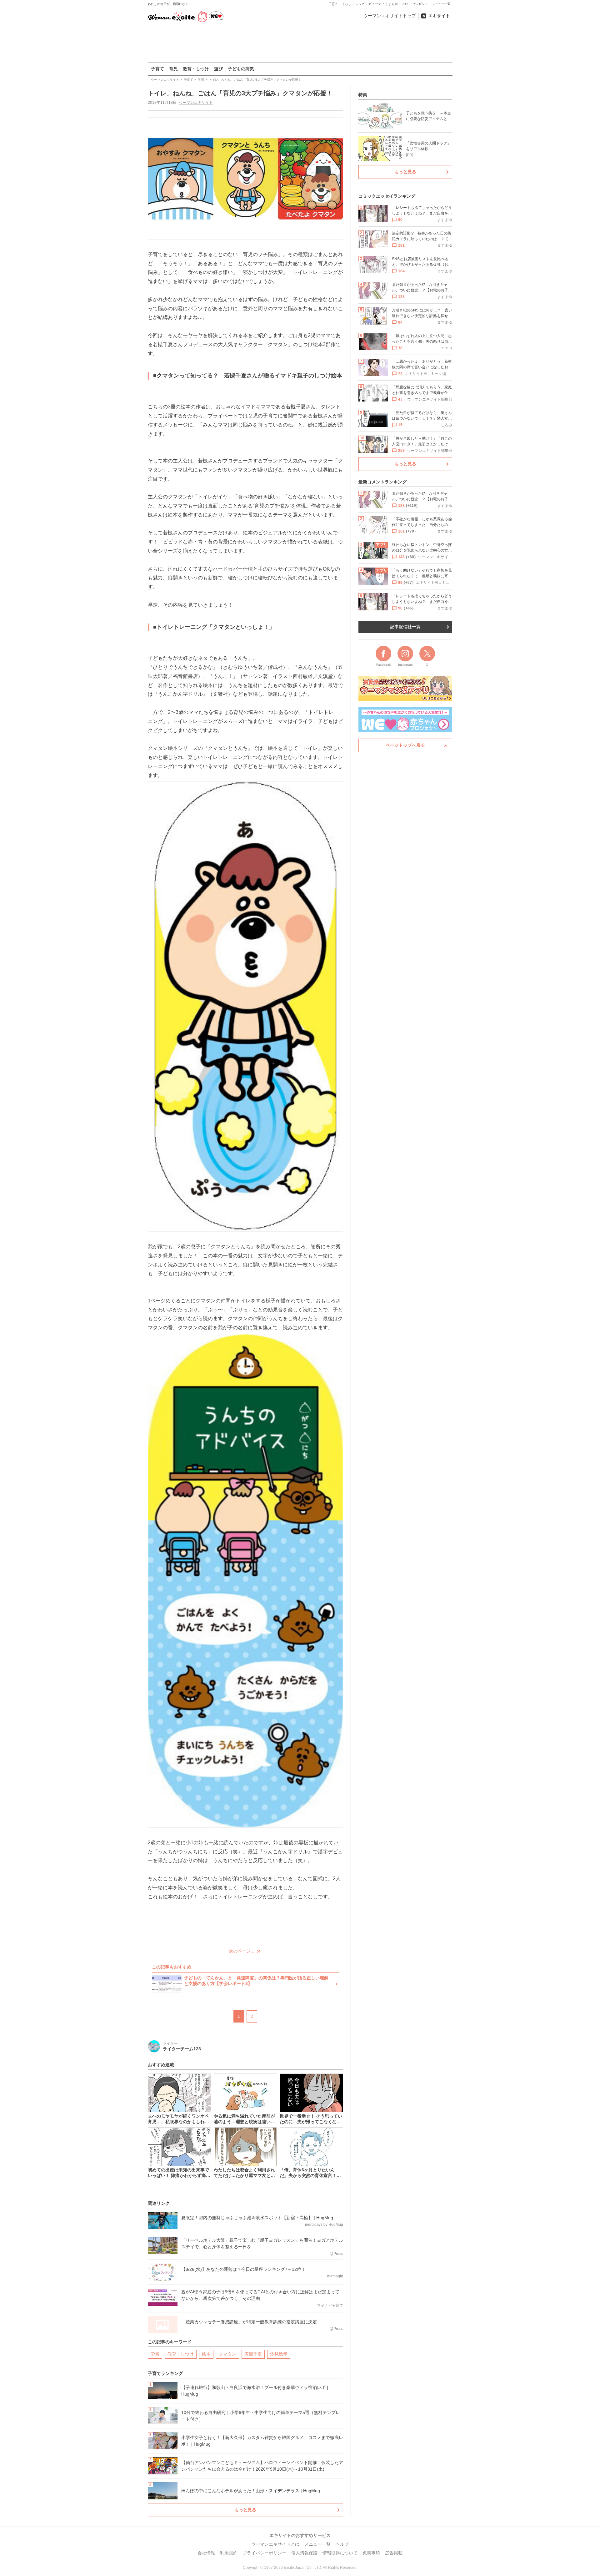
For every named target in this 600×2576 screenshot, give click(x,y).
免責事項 (371, 2553)
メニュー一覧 (441, 4)
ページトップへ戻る (405, 745)
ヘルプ (342, 2544)
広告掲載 (394, 2553)
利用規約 (229, 2553)
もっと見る (245, 2510)
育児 (173, 69)
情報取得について (340, 2553)
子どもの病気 (241, 69)
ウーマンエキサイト (196, 103)
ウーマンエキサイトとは (275, 2544)
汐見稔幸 (279, 2354)
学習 (155, 2354)
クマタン (227, 2354)
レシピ (360, 4)
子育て (333, 4)
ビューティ (377, 4)
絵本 (206, 2354)
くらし (347, 4)
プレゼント (420, 4)
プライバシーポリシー (264, 2553)
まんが (393, 4)
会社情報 (206, 2553)
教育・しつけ (196, 69)
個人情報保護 (304, 2553)
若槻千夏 (253, 2354)
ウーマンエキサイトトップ (390, 16)
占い (405, 4)
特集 (363, 95)
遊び (218, 69)
